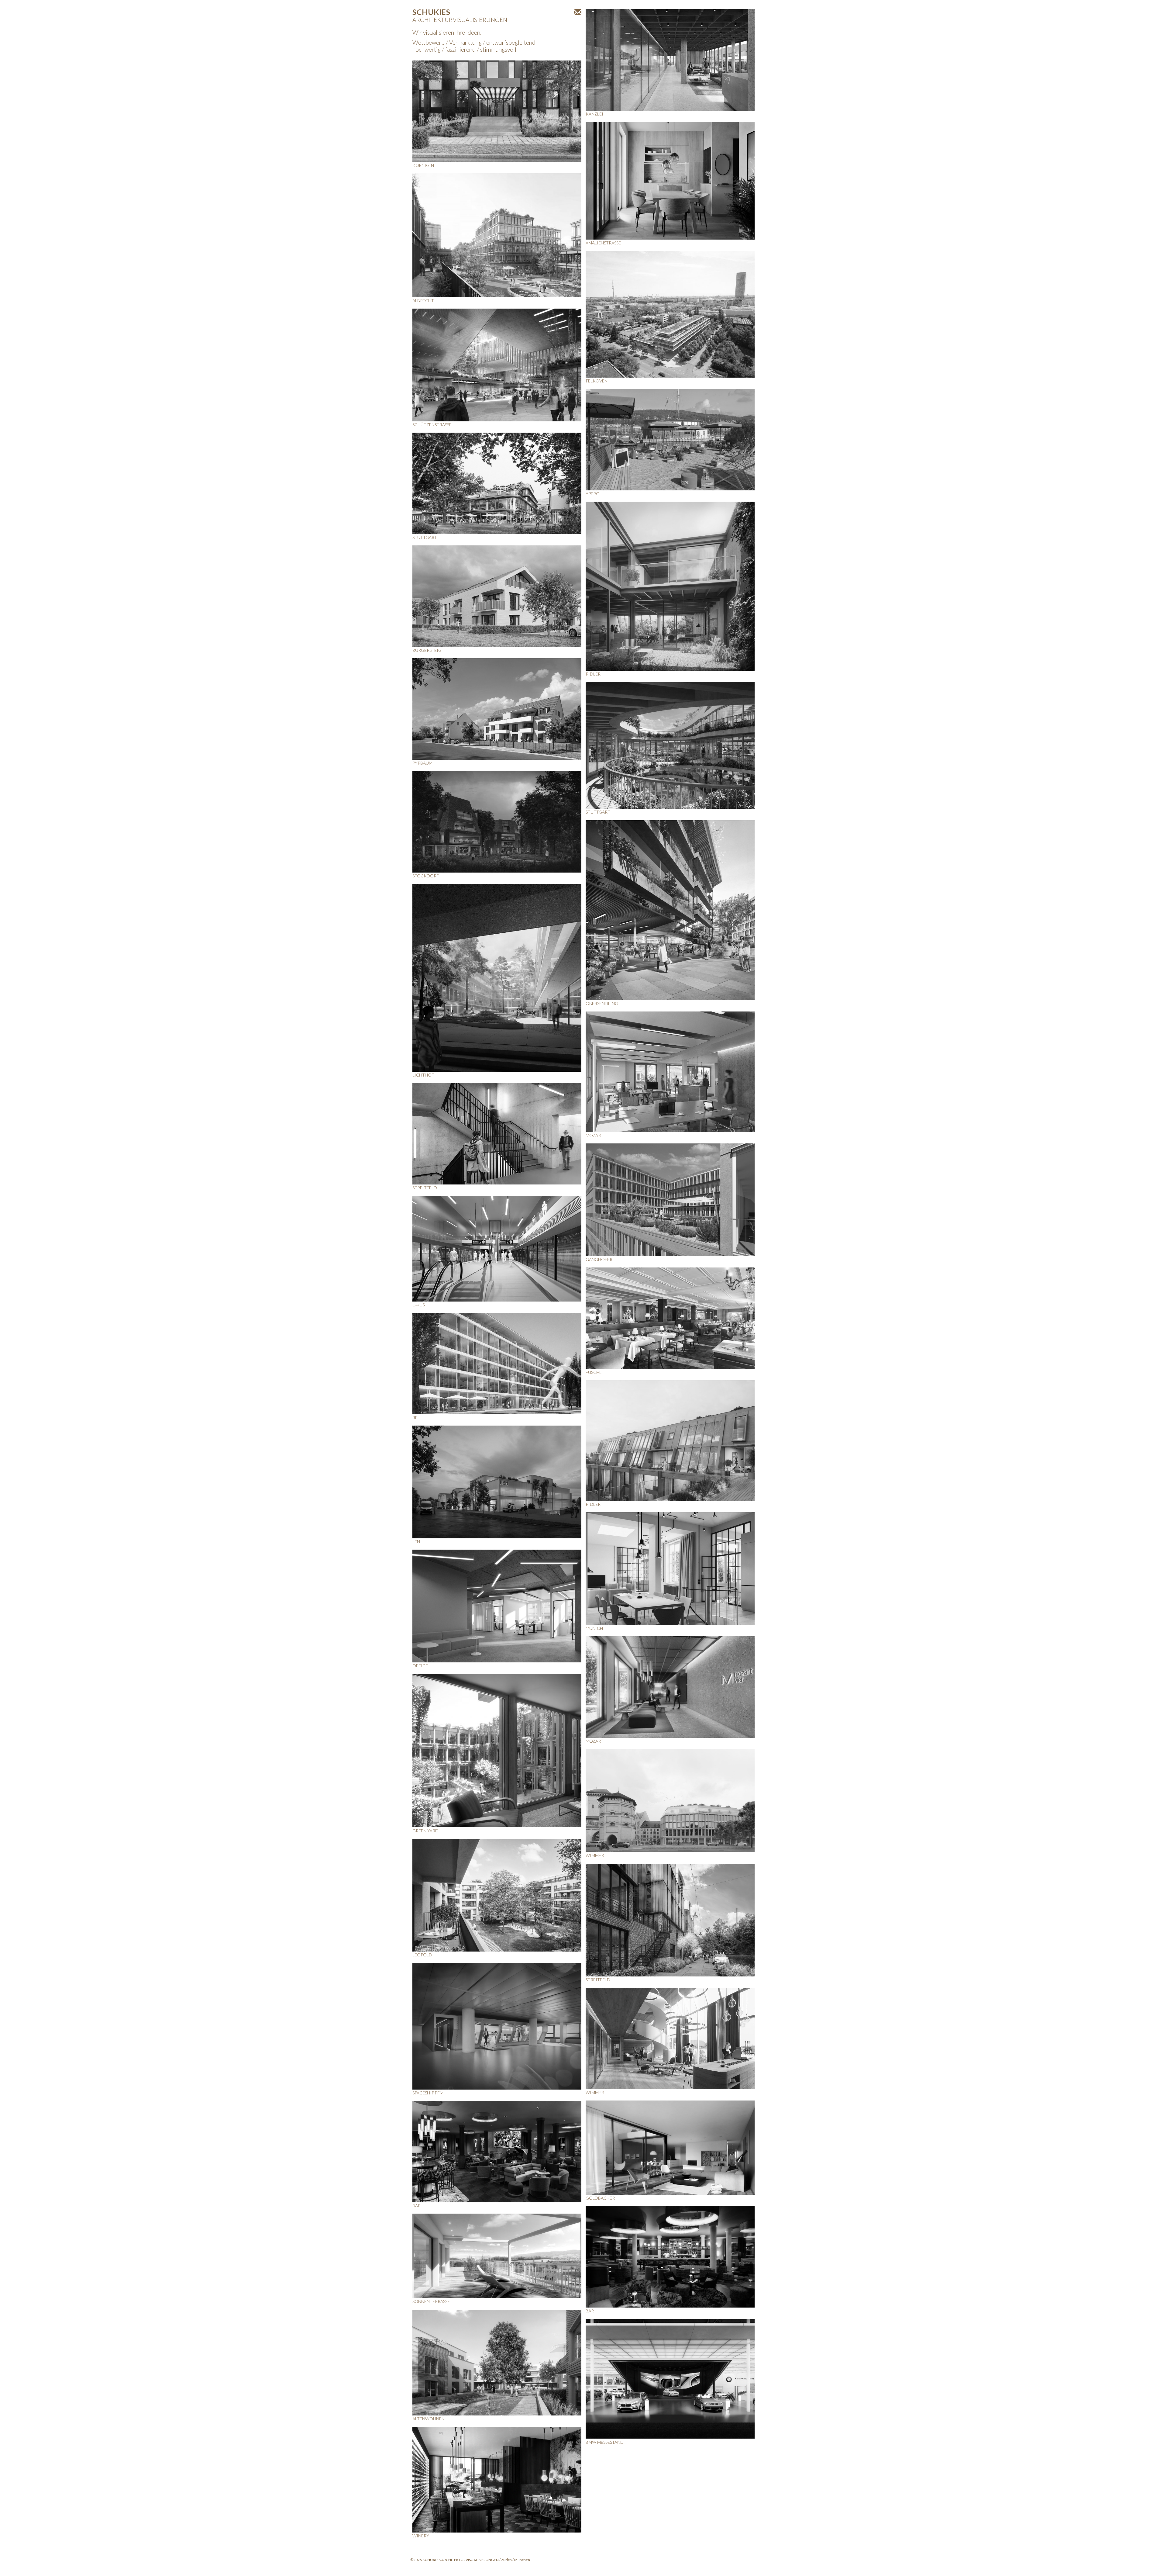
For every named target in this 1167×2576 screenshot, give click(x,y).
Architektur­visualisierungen (460, 16)
